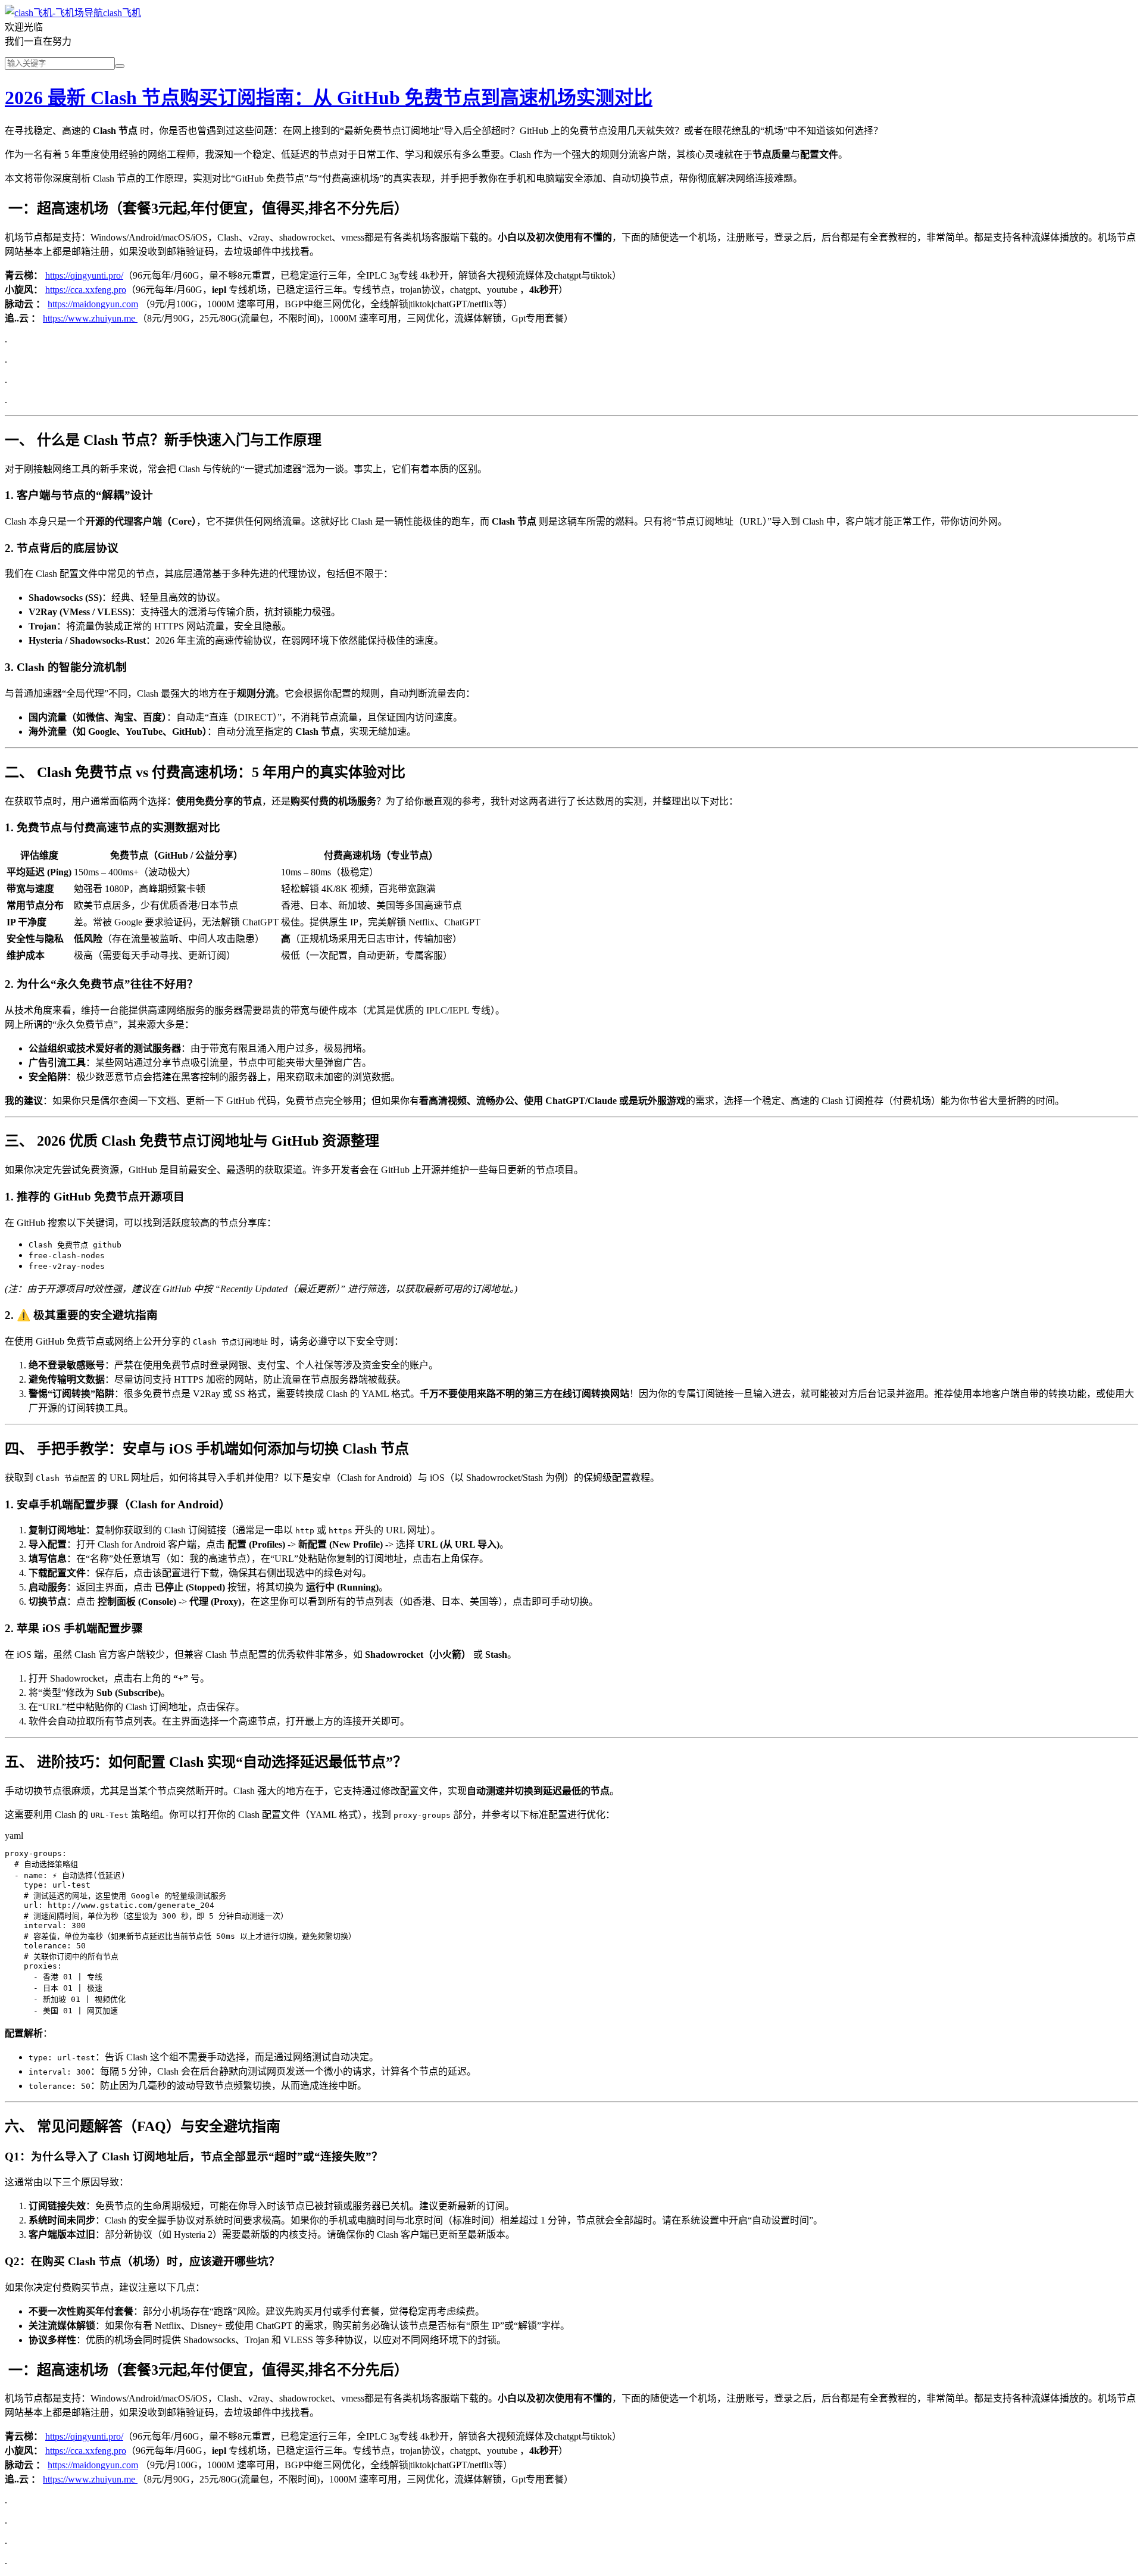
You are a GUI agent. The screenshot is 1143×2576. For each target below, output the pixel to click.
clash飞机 (122, 13)
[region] (571, 905)
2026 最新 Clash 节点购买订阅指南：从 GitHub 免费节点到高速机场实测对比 (329, 98)
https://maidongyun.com (93, 304)
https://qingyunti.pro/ (84, 275)
